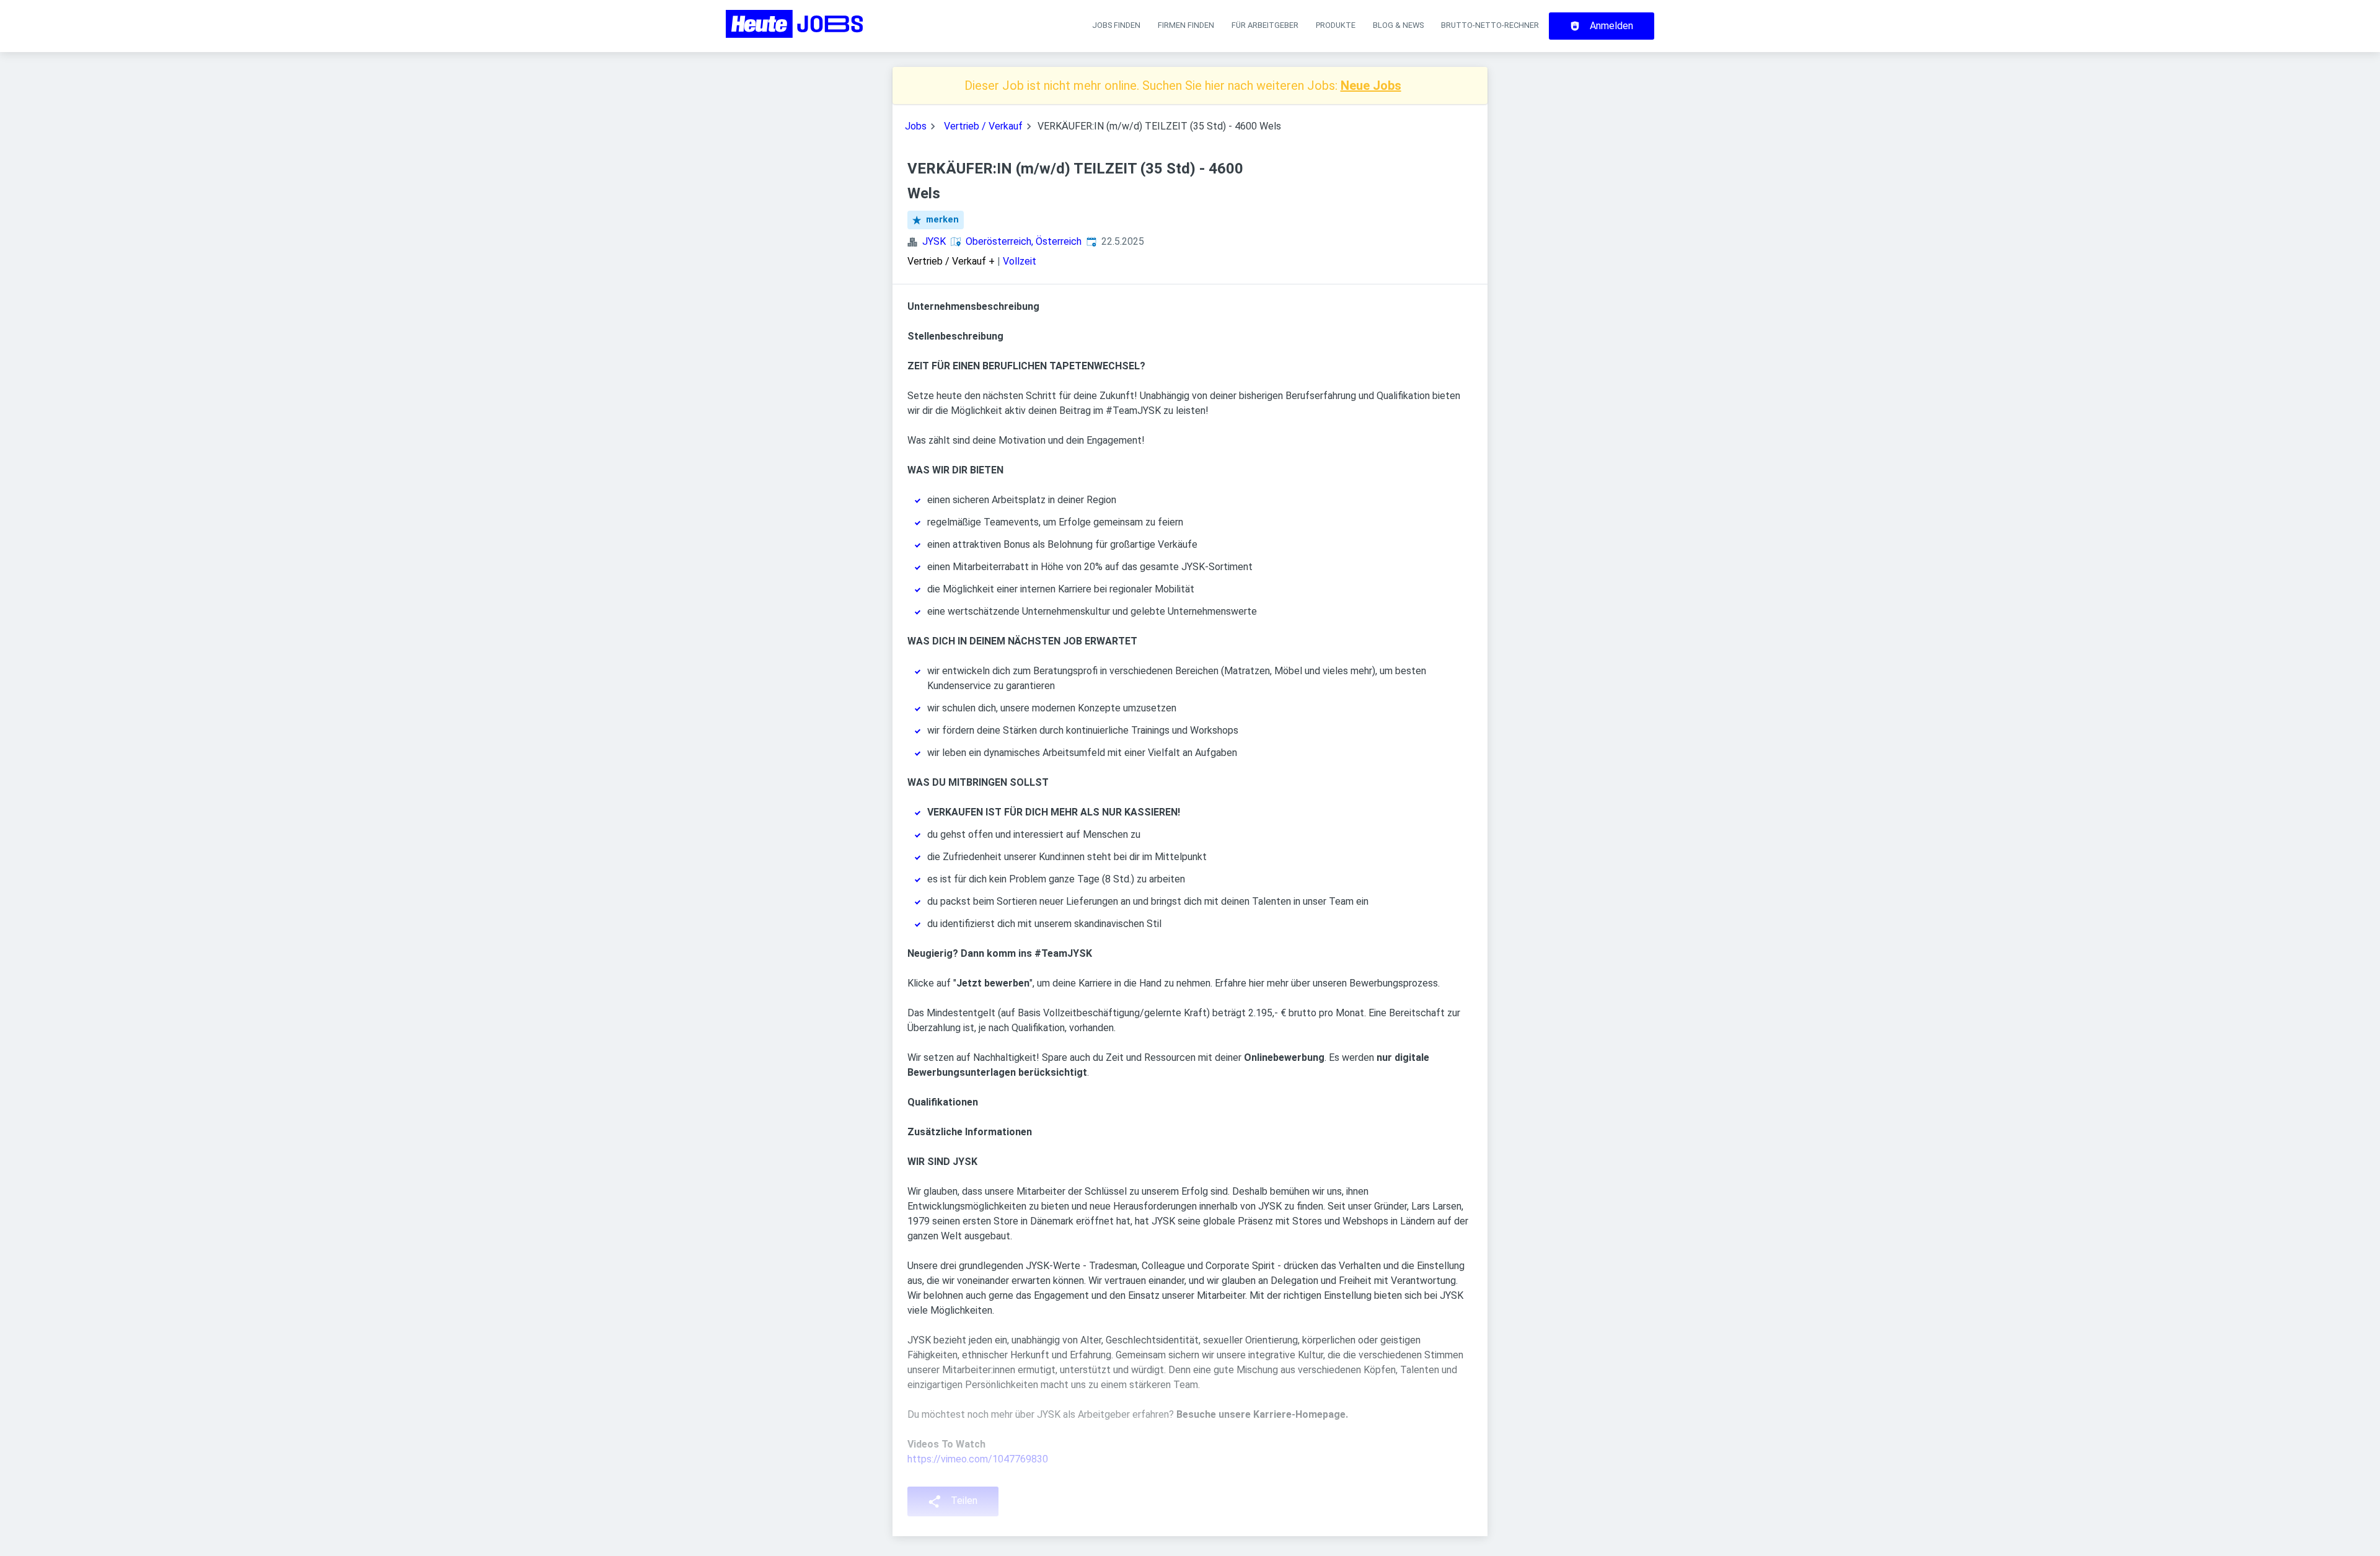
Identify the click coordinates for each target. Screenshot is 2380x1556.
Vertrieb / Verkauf (983, 126)
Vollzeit (1020, 261)
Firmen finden (1186, 25)
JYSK (934, 241)
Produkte (1336, 25)
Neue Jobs (1371, 86)
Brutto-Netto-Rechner (1490, 25)
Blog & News (1398, 25)
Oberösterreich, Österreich (1024, 241)
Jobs (916, 126)
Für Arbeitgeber (1265, 25)
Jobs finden (1116, 25)
